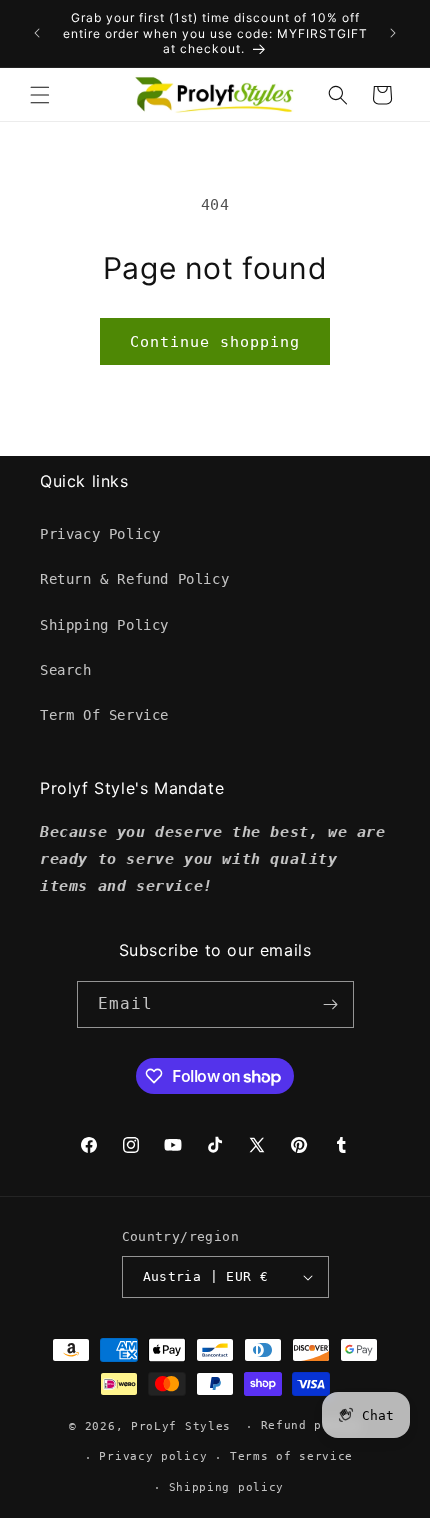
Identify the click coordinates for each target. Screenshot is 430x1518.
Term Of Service (104, 715)
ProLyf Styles (181, 1426)
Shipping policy (227, 1487)
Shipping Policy (104, 625)
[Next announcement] (393, 33)
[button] (40, 95)
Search (66, 670)
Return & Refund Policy (134, 579)
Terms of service (291, 1456)
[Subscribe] (331, 1004)
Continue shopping (215, 342)
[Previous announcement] (37, 33)
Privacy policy (153, 1456)
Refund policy (311, 1425)
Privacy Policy (100, 534)
